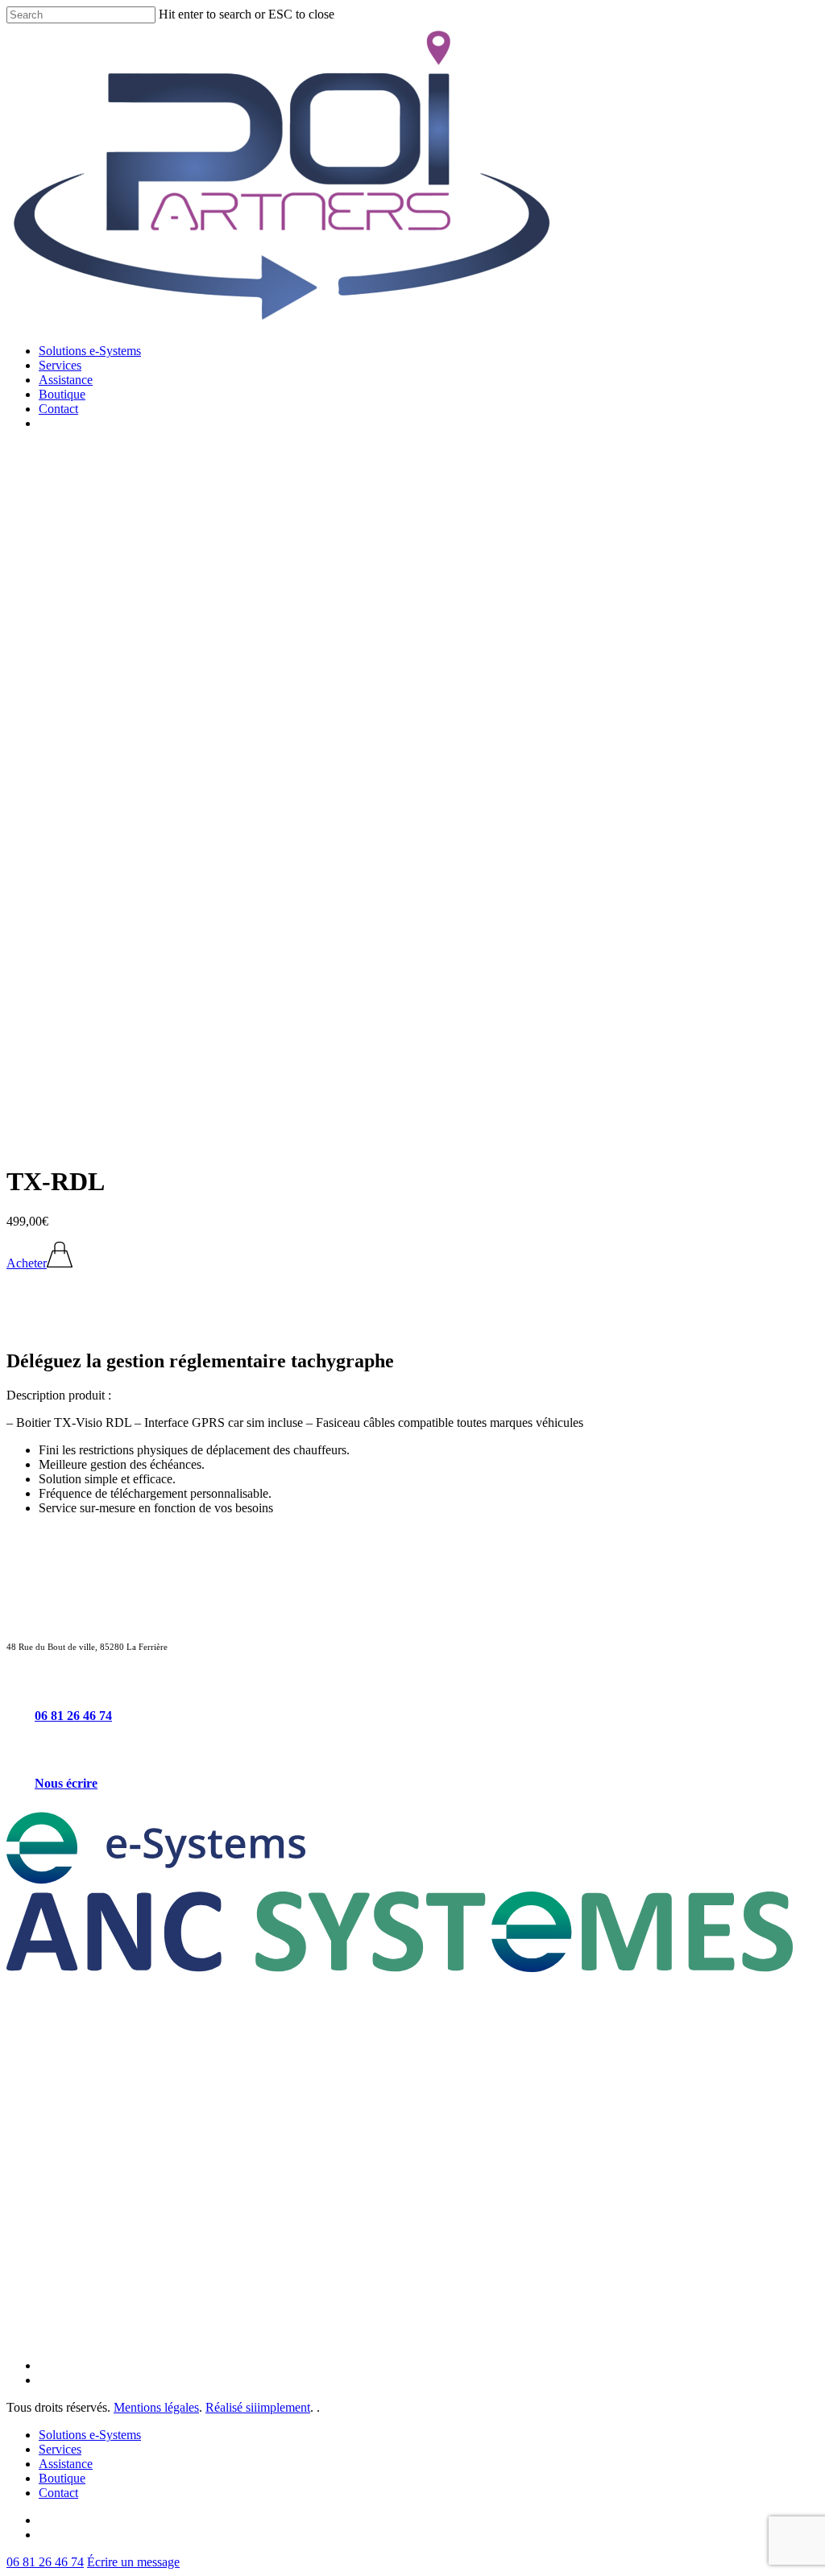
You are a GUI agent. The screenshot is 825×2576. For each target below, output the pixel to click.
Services (60, 2449)
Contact (58, 2493)
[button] (39, 1263)
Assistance (66, 2464)
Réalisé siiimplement (258, 2407)
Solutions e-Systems (90, 2435)
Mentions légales (156, 2407)
